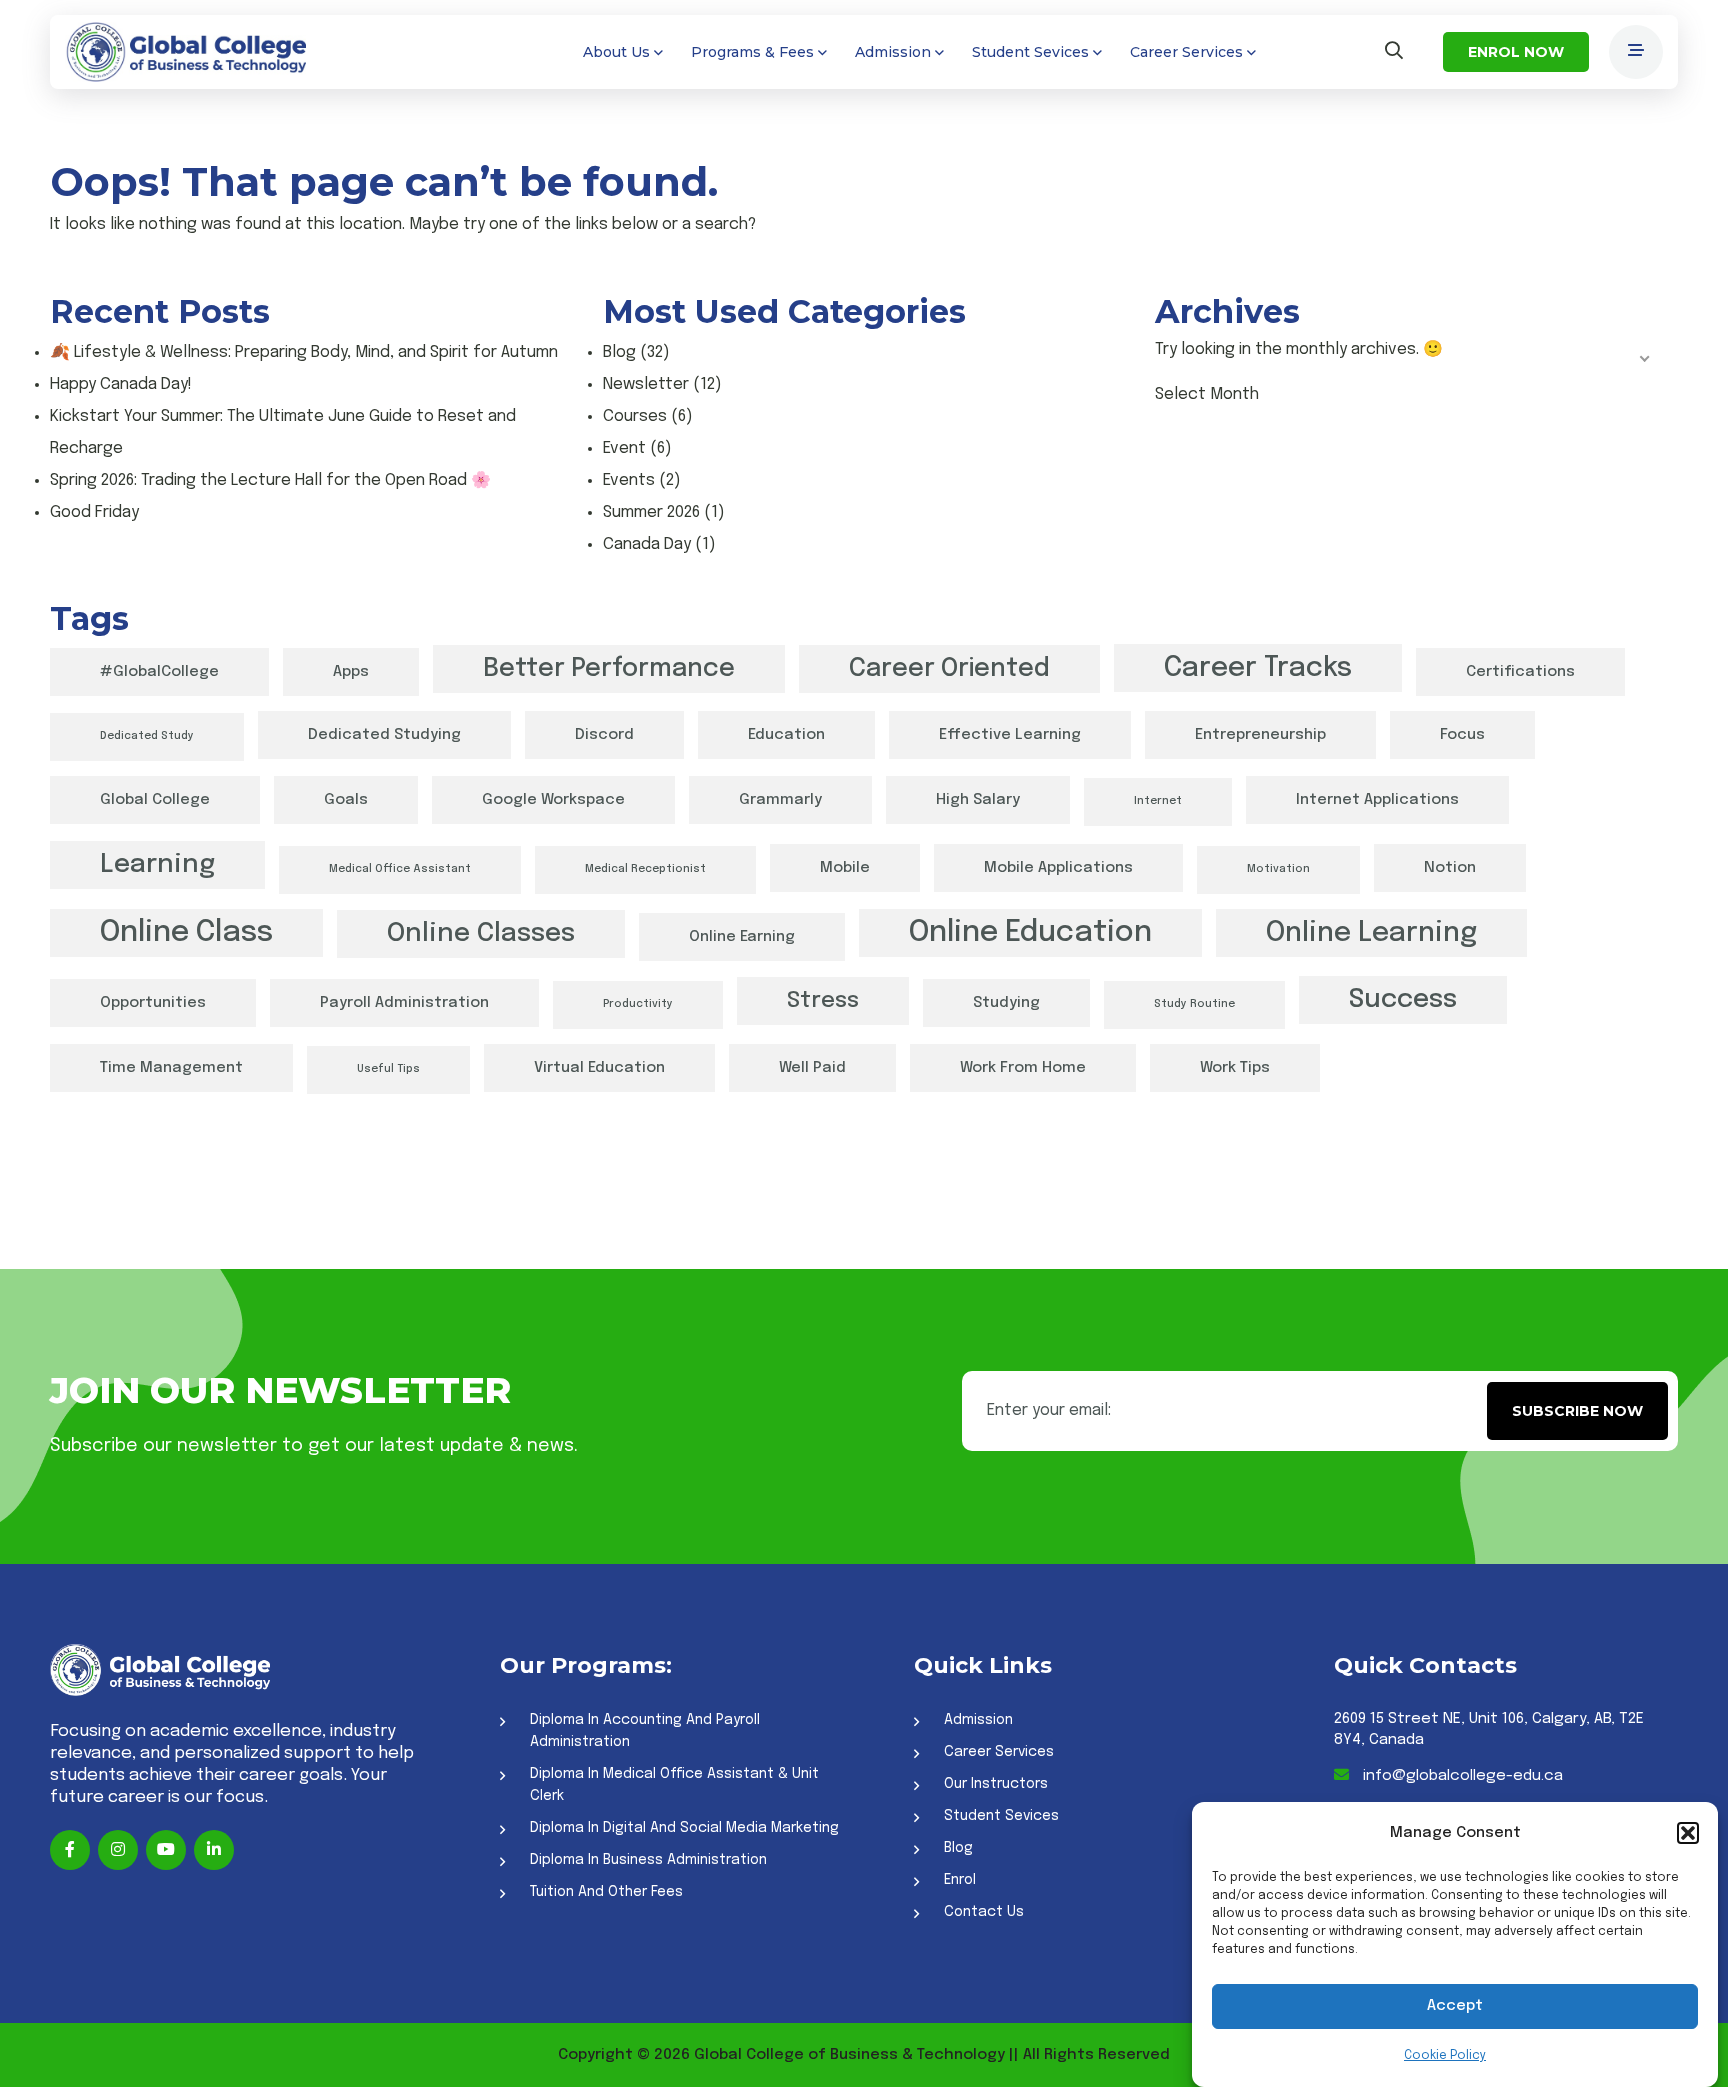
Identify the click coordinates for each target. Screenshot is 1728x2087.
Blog (619, 352)
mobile (845, 868)
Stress (823, 1001)
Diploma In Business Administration (648, 1860)
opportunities (153, 1003)
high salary (978, 800)
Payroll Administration (404, 1003)
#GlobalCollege (159, 672)
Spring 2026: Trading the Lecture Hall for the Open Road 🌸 (270, 480)
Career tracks (1258, 668)
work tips (1235, 1068)
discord (604, 735)
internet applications (1377, 800)
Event (624, 448)
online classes (481, 933)
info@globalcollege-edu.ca (1461, 1776)
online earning (742, 937)
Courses (635, 416)
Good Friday (94, 512)
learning (157, 864)
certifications (1520, 672)
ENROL (1516, 52)
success (1403, 999)
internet (1158, 801)
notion (1450, 868)
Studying (1006, 1003)
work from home (1023, 1068)
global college (155, 800)
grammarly (780, 800)
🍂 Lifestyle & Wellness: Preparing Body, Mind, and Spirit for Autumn (304, 352)
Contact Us (984, 1912)
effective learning (1010, 735)
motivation (1278, 869)
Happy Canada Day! (121, 384)
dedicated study (147, 736)
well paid (812, 1068)
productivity (638, 1004)
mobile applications (1058, 868)
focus (1462, 735)
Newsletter (646, 384)
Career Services (1186, 52)
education (786, 735)
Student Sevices (1030, 52)
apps (351, 672)
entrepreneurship (1260, 735)
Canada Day (647, 544)
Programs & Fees (752, 52)
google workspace (553, 800)
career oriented (949, 669)
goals (346, 800)
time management (171, 1068)
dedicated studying (384, 735)
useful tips (388, 1069)
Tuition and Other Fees (606, 1892)
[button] (1688, 1833)
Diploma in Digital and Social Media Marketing (684, 1828)
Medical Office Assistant (400, 869)
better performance (609, 669)
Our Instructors (996, 1784)
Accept (1455, 2007)
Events (629, 480)
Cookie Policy (1445, 2056)
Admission (893, 52)
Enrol (960, 1880)
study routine (1194, 1004)
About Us (616, 52)
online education (1030, 933)
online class (186, 933)
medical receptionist (645, 869)
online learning (1371, 933)
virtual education (599, 1068)
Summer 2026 (651, 512)
